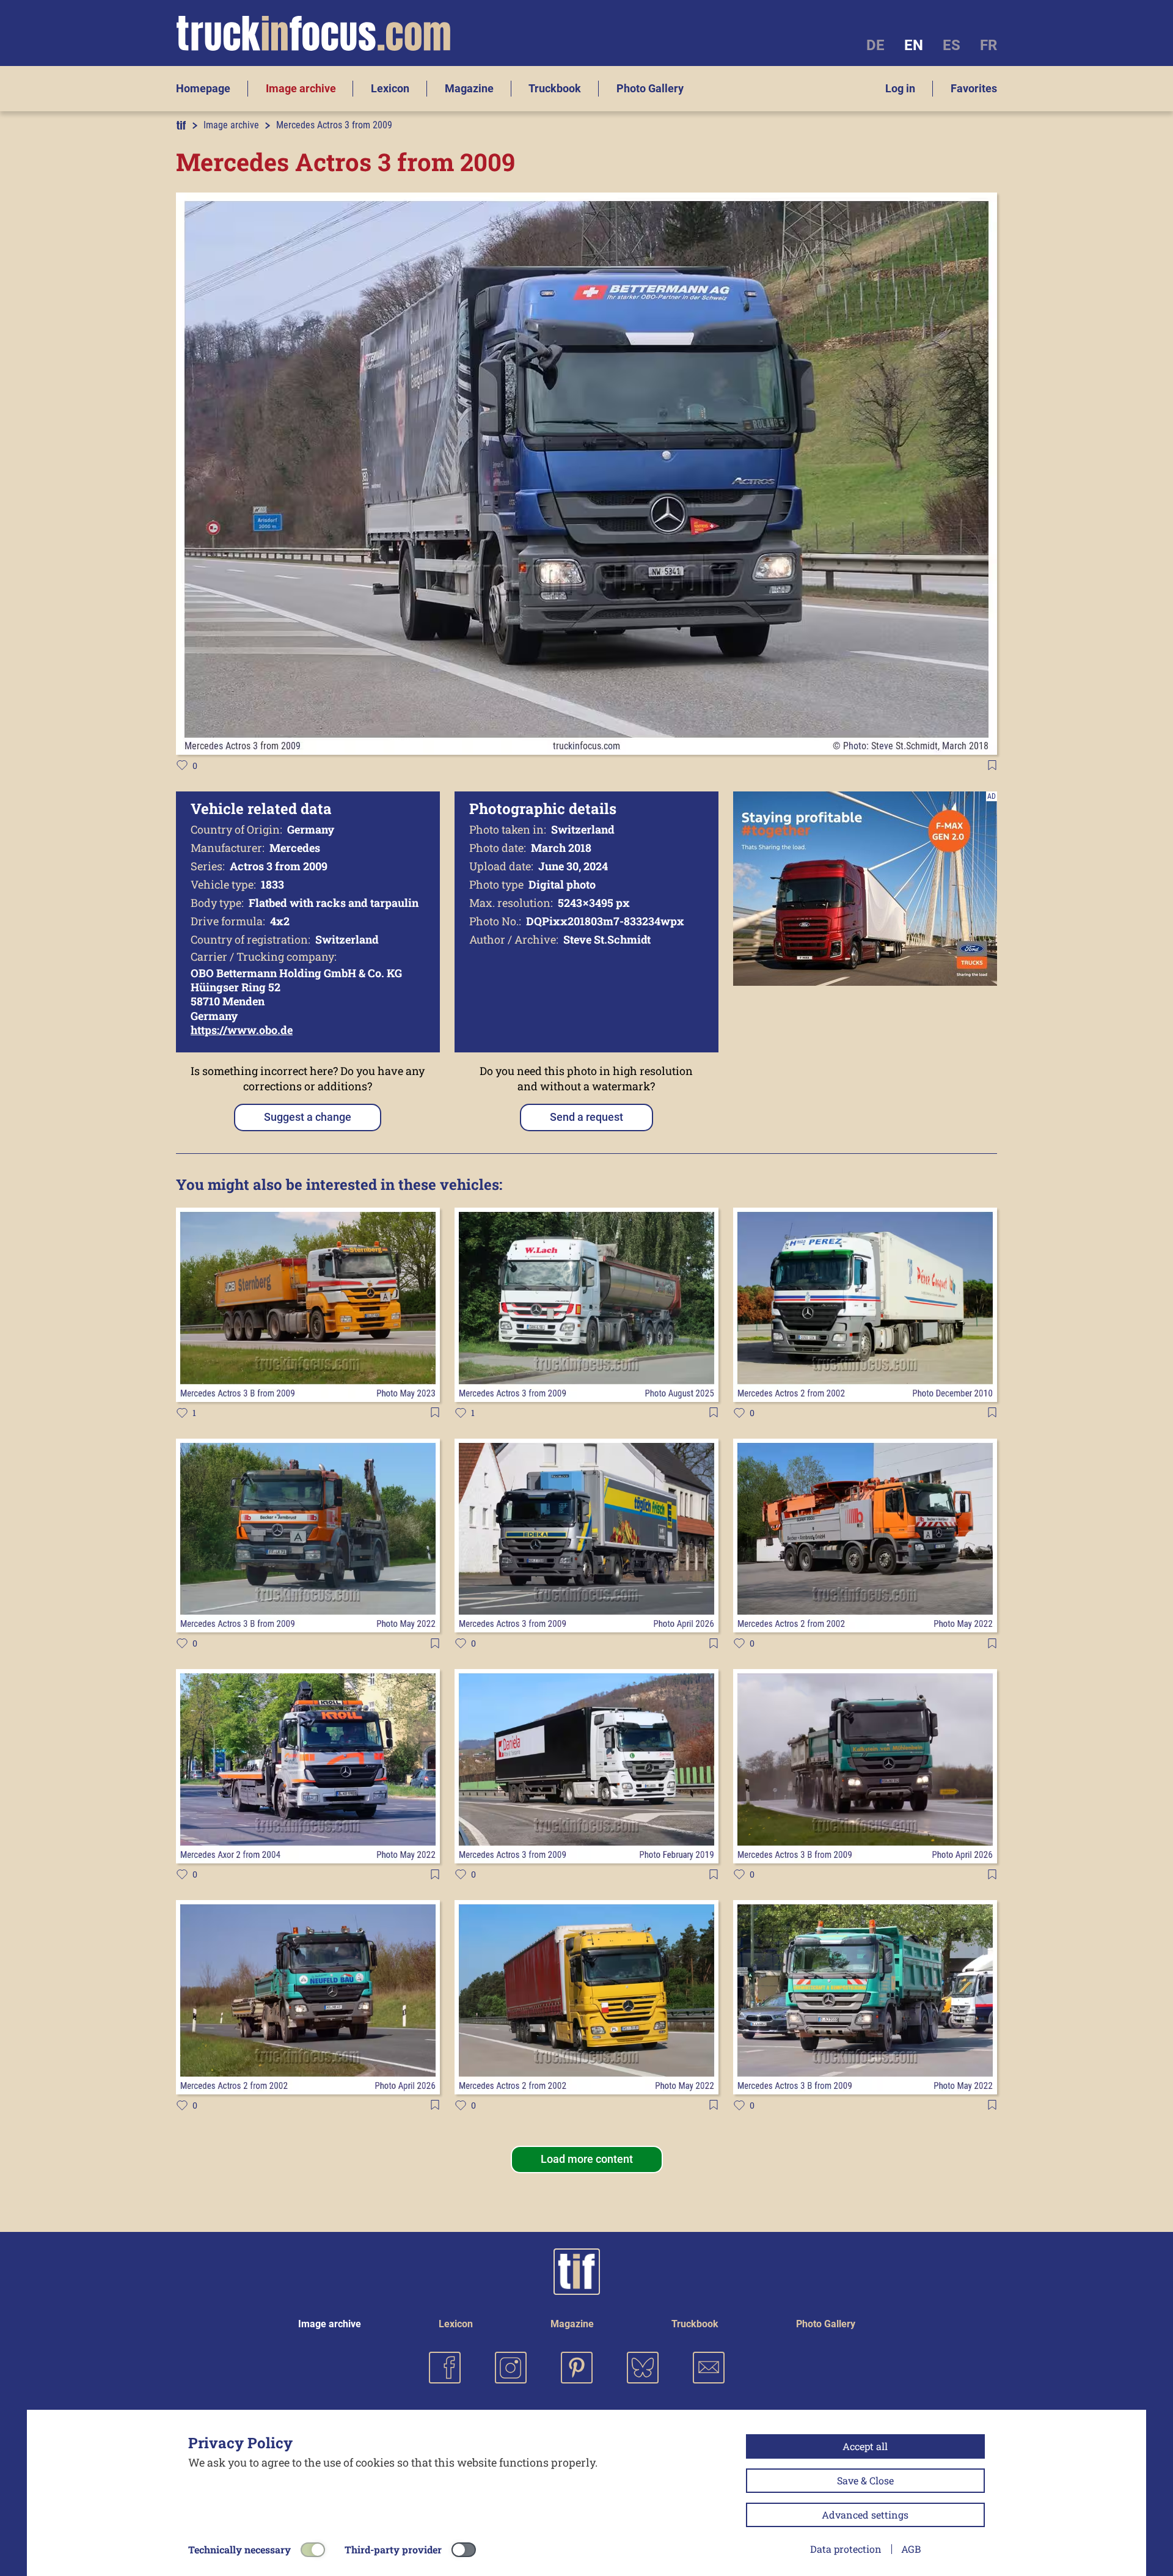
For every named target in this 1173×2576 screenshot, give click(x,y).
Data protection (846, 2549)
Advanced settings (865, 2515)
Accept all (865, 2446)
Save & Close (865, 2480)
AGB (911, 2549)
